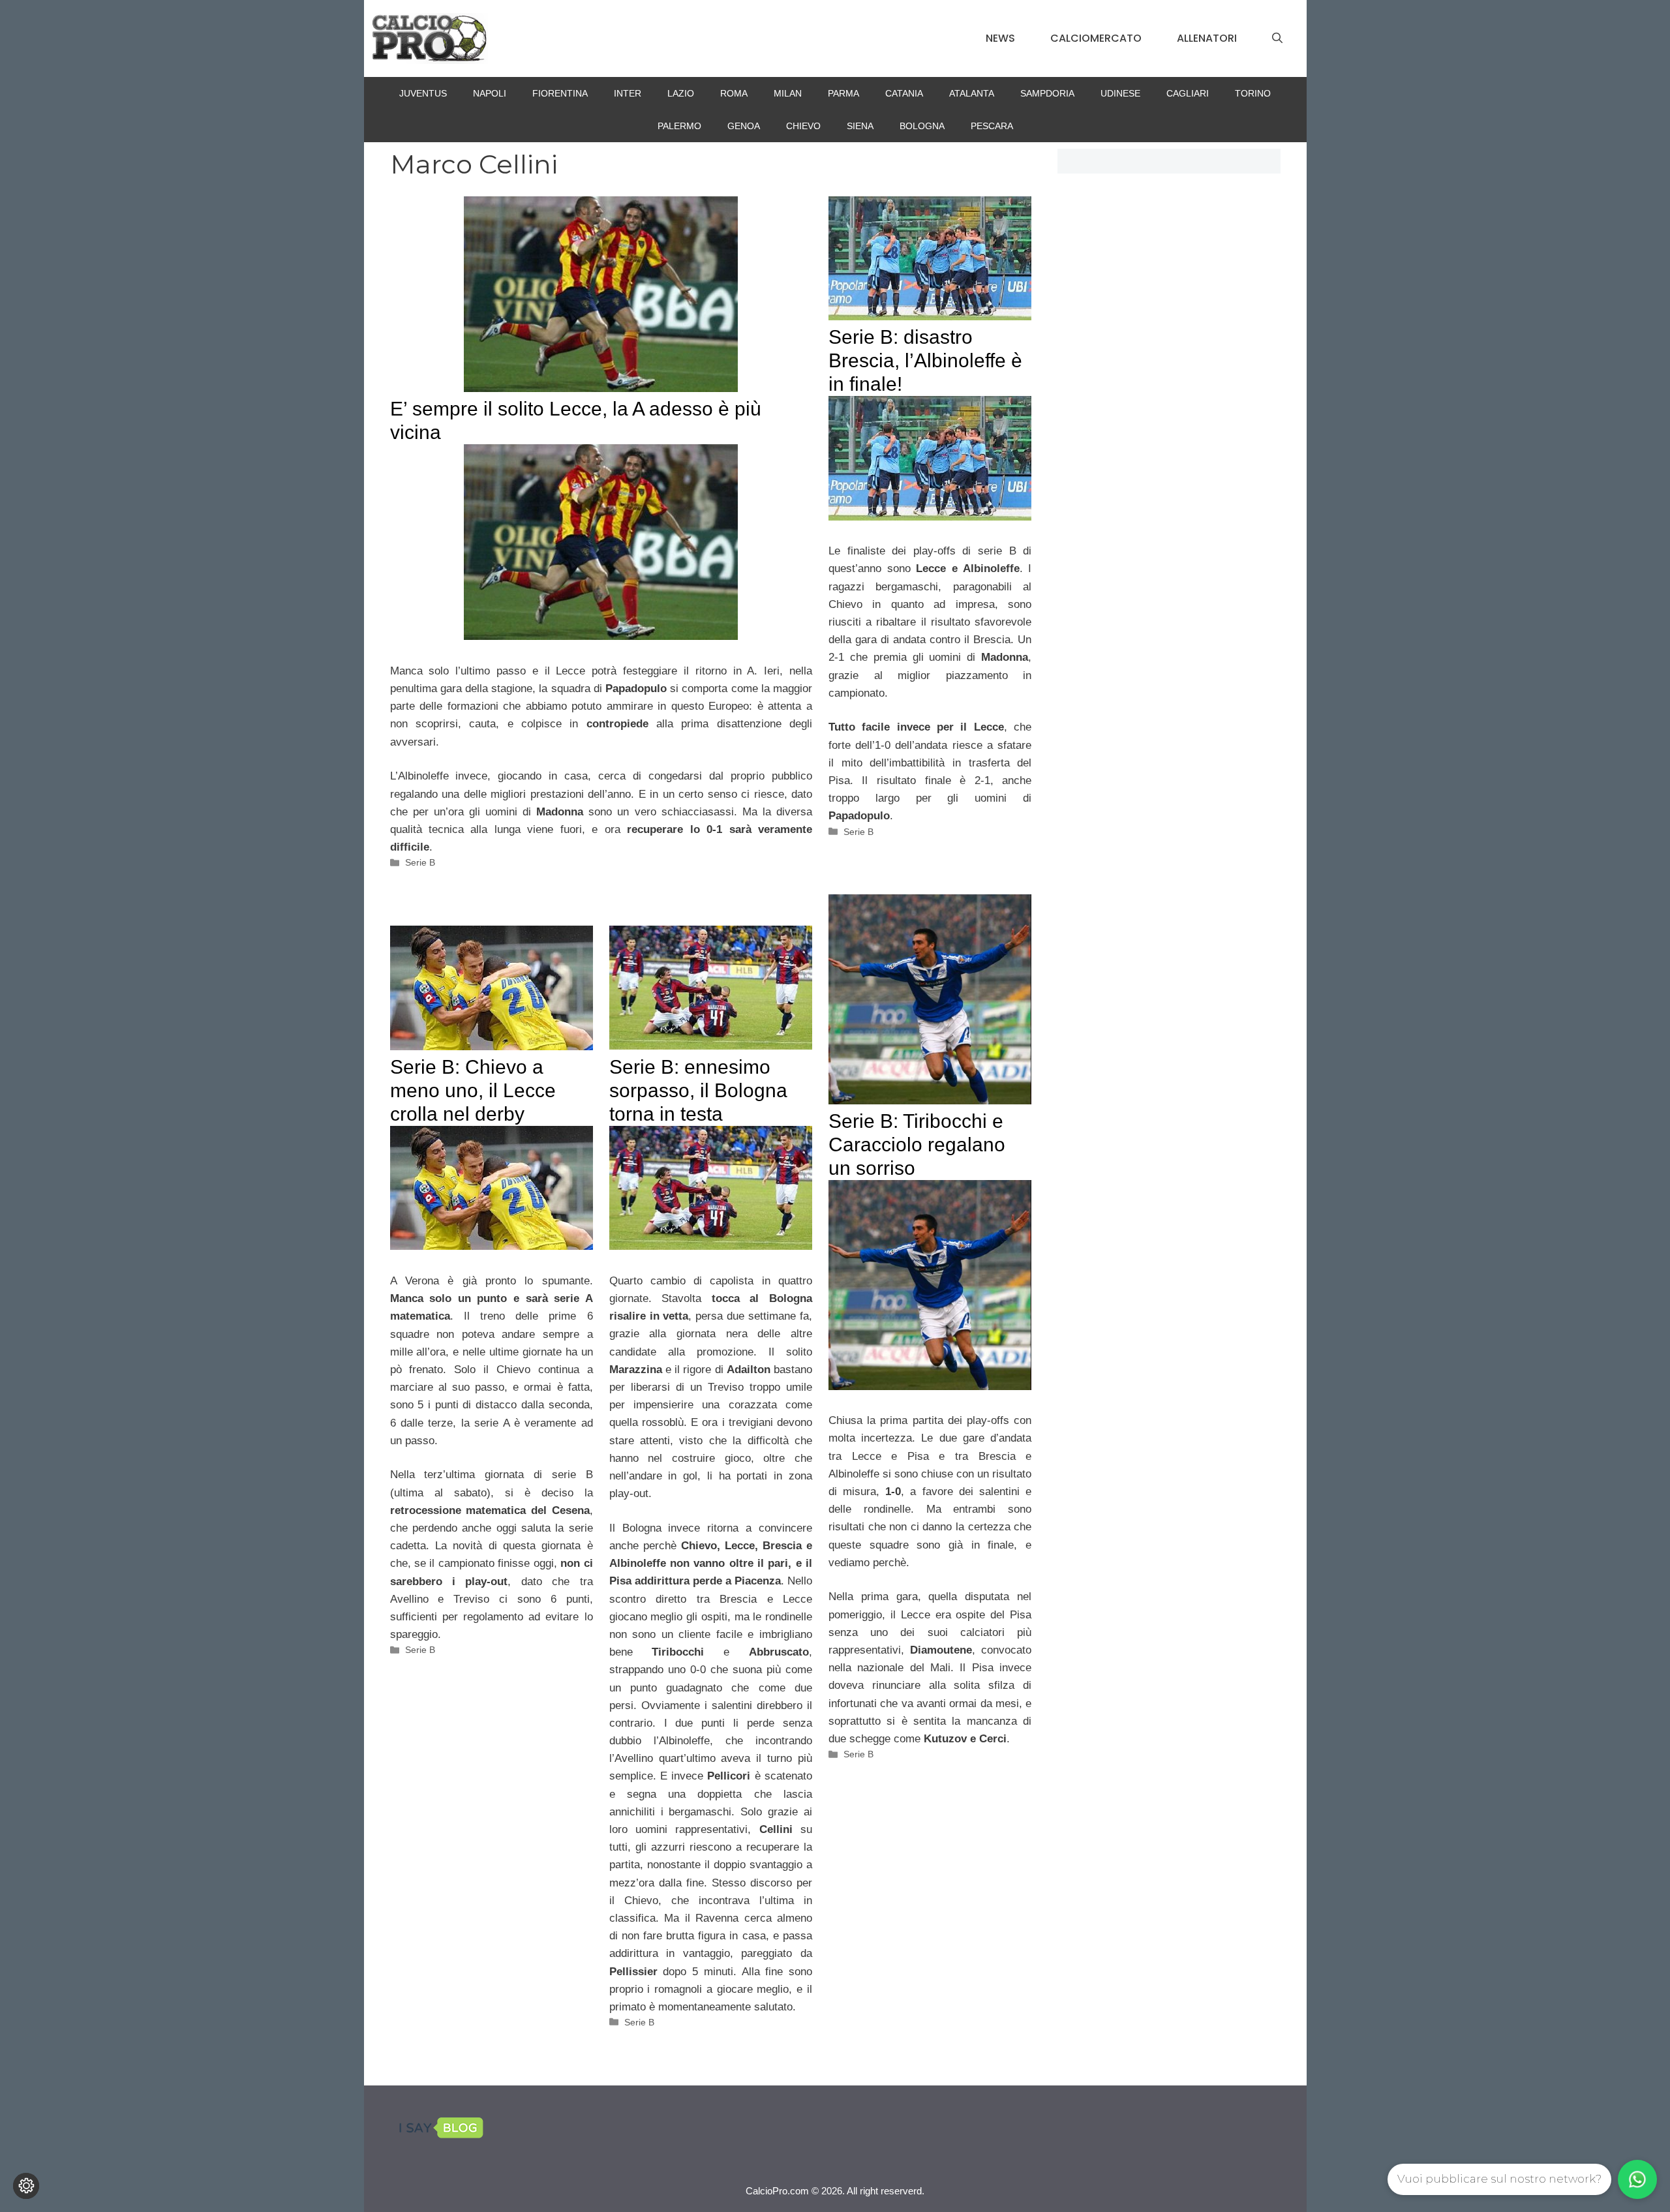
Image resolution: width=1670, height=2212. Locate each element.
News (1000, 38)
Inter (628, 93)
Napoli (490, 93)
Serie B (420, 862)
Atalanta (972, 93)
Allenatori (1207, 38)
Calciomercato (1096, 38)
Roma (734, 93)
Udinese (1120, 93)
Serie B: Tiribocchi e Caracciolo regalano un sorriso (917, 1144)
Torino (1253, 93)
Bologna (922, 126)
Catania (904, 93)
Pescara (992, 126)
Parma (843, 93)
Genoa (744, 126)
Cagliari (1188, 93)
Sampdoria (1047, 93)
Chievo (803, 126)
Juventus (423, 93)
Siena (860, 126)
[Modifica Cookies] (26, 2186)
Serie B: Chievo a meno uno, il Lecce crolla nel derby (473, 1090)
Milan (788, 93)
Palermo (679, 126)
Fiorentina (560, 93)
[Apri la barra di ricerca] (1277, 38)
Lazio (681, 93)
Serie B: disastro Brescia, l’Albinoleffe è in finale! (925, 360)
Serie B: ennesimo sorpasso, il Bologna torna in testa (698, 1090)
